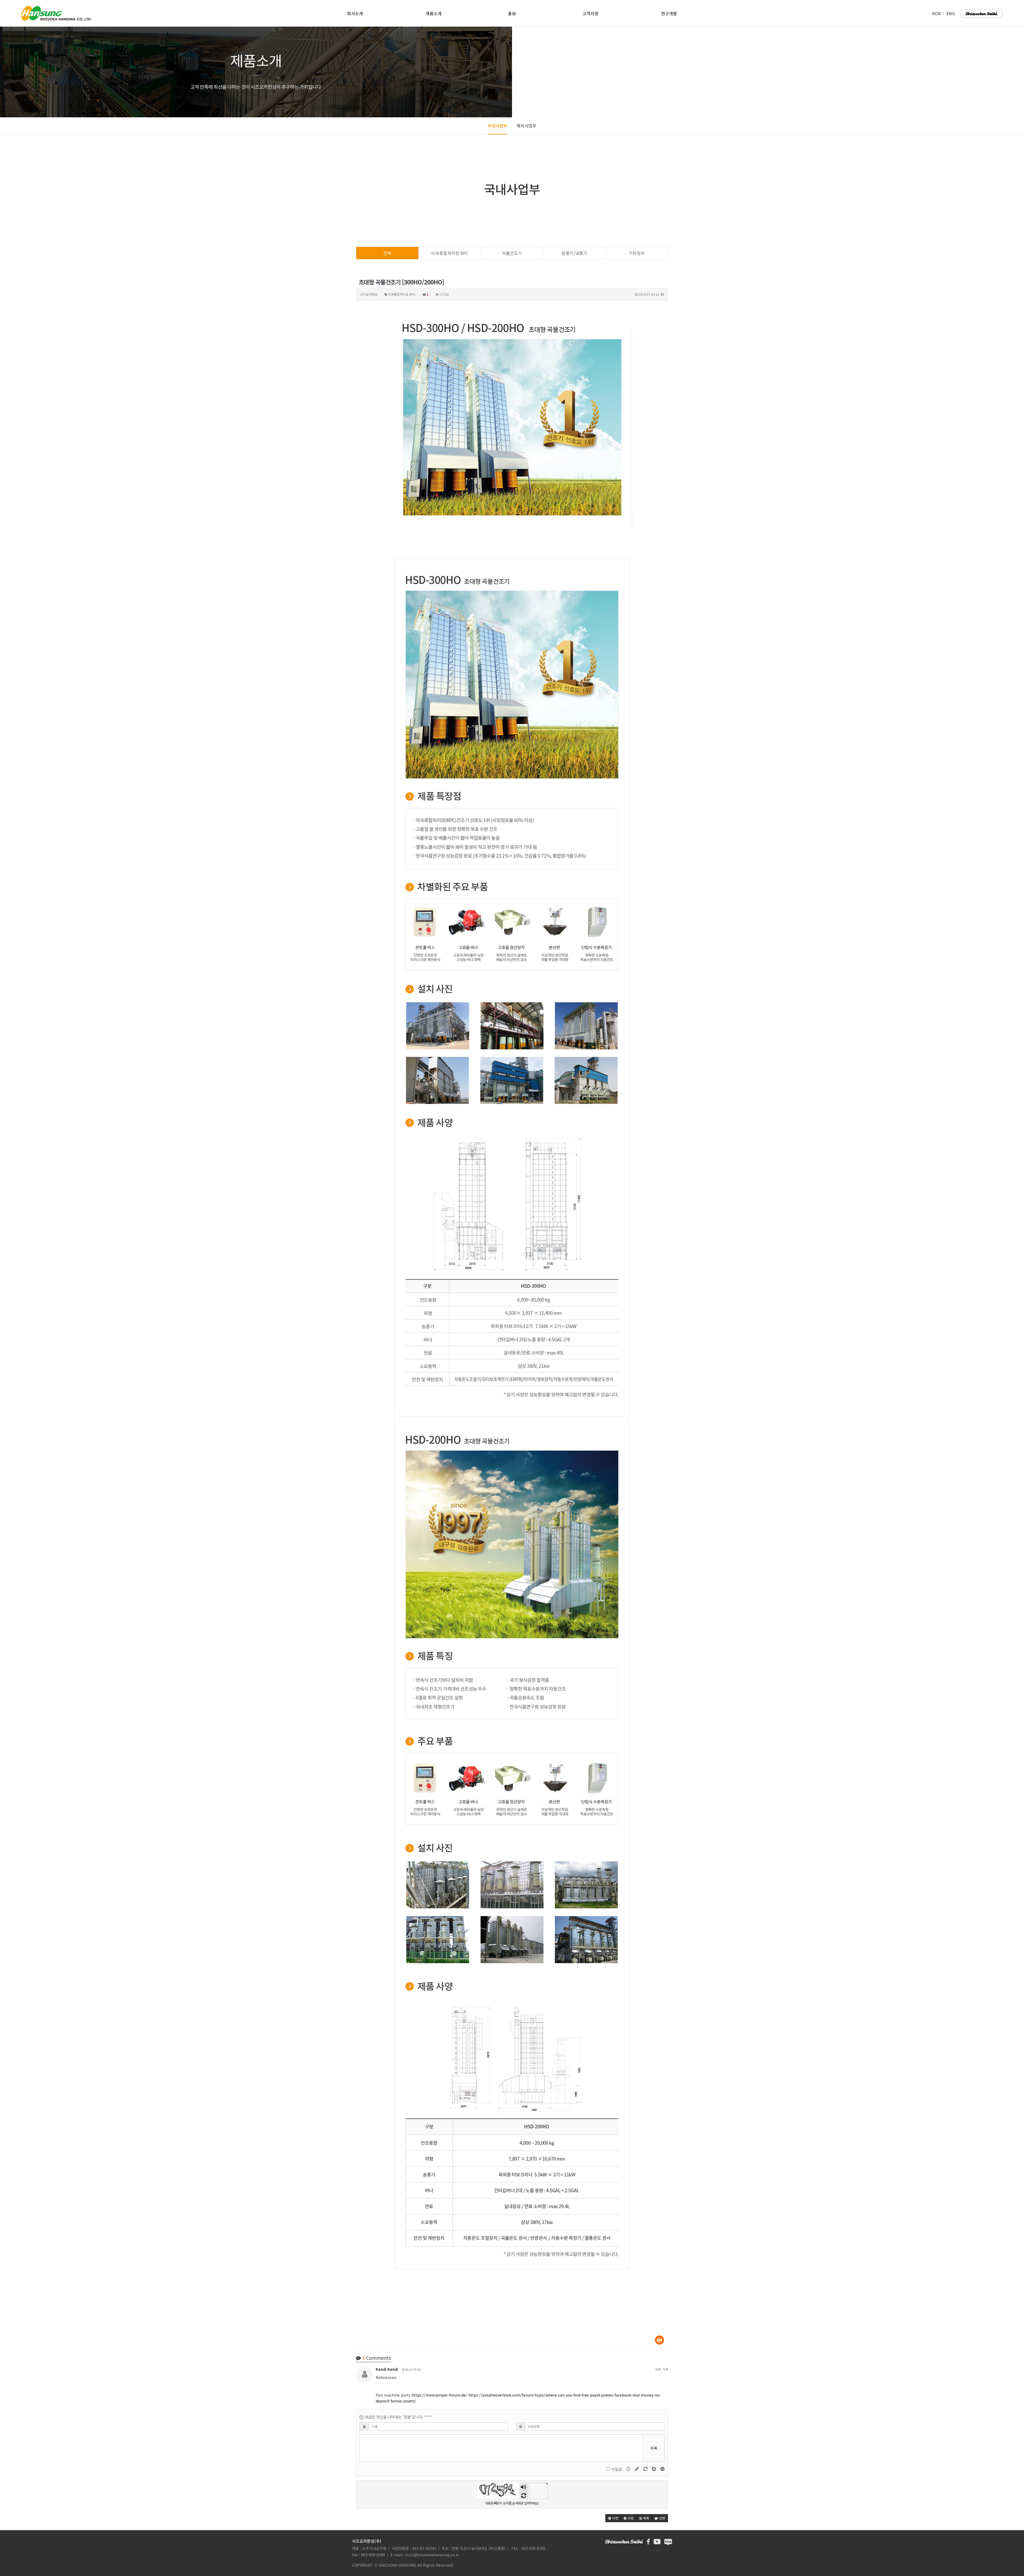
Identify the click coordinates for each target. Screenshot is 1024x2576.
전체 (387, 253)
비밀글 (617, 2469)
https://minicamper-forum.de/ (439, 2395)
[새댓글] (637, 2469)
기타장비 (637, 253)
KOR (937, 13)
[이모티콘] (629, 2469)
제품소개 (434, 13)
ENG (951, 13)
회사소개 (355, 13)
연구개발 (669, 13)
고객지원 (590, 13)
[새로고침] (646, 2469)
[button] (613, 2518)
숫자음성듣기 (523, 2487)
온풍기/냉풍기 (574, 253)
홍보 (512, 13)
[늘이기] (654, 2469)
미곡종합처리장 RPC (450, 253)
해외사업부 (527, 126)
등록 (654, 2448)
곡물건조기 (512, 253)
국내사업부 (497, 126)
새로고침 (524, 2495)
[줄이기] (662, 2469)
